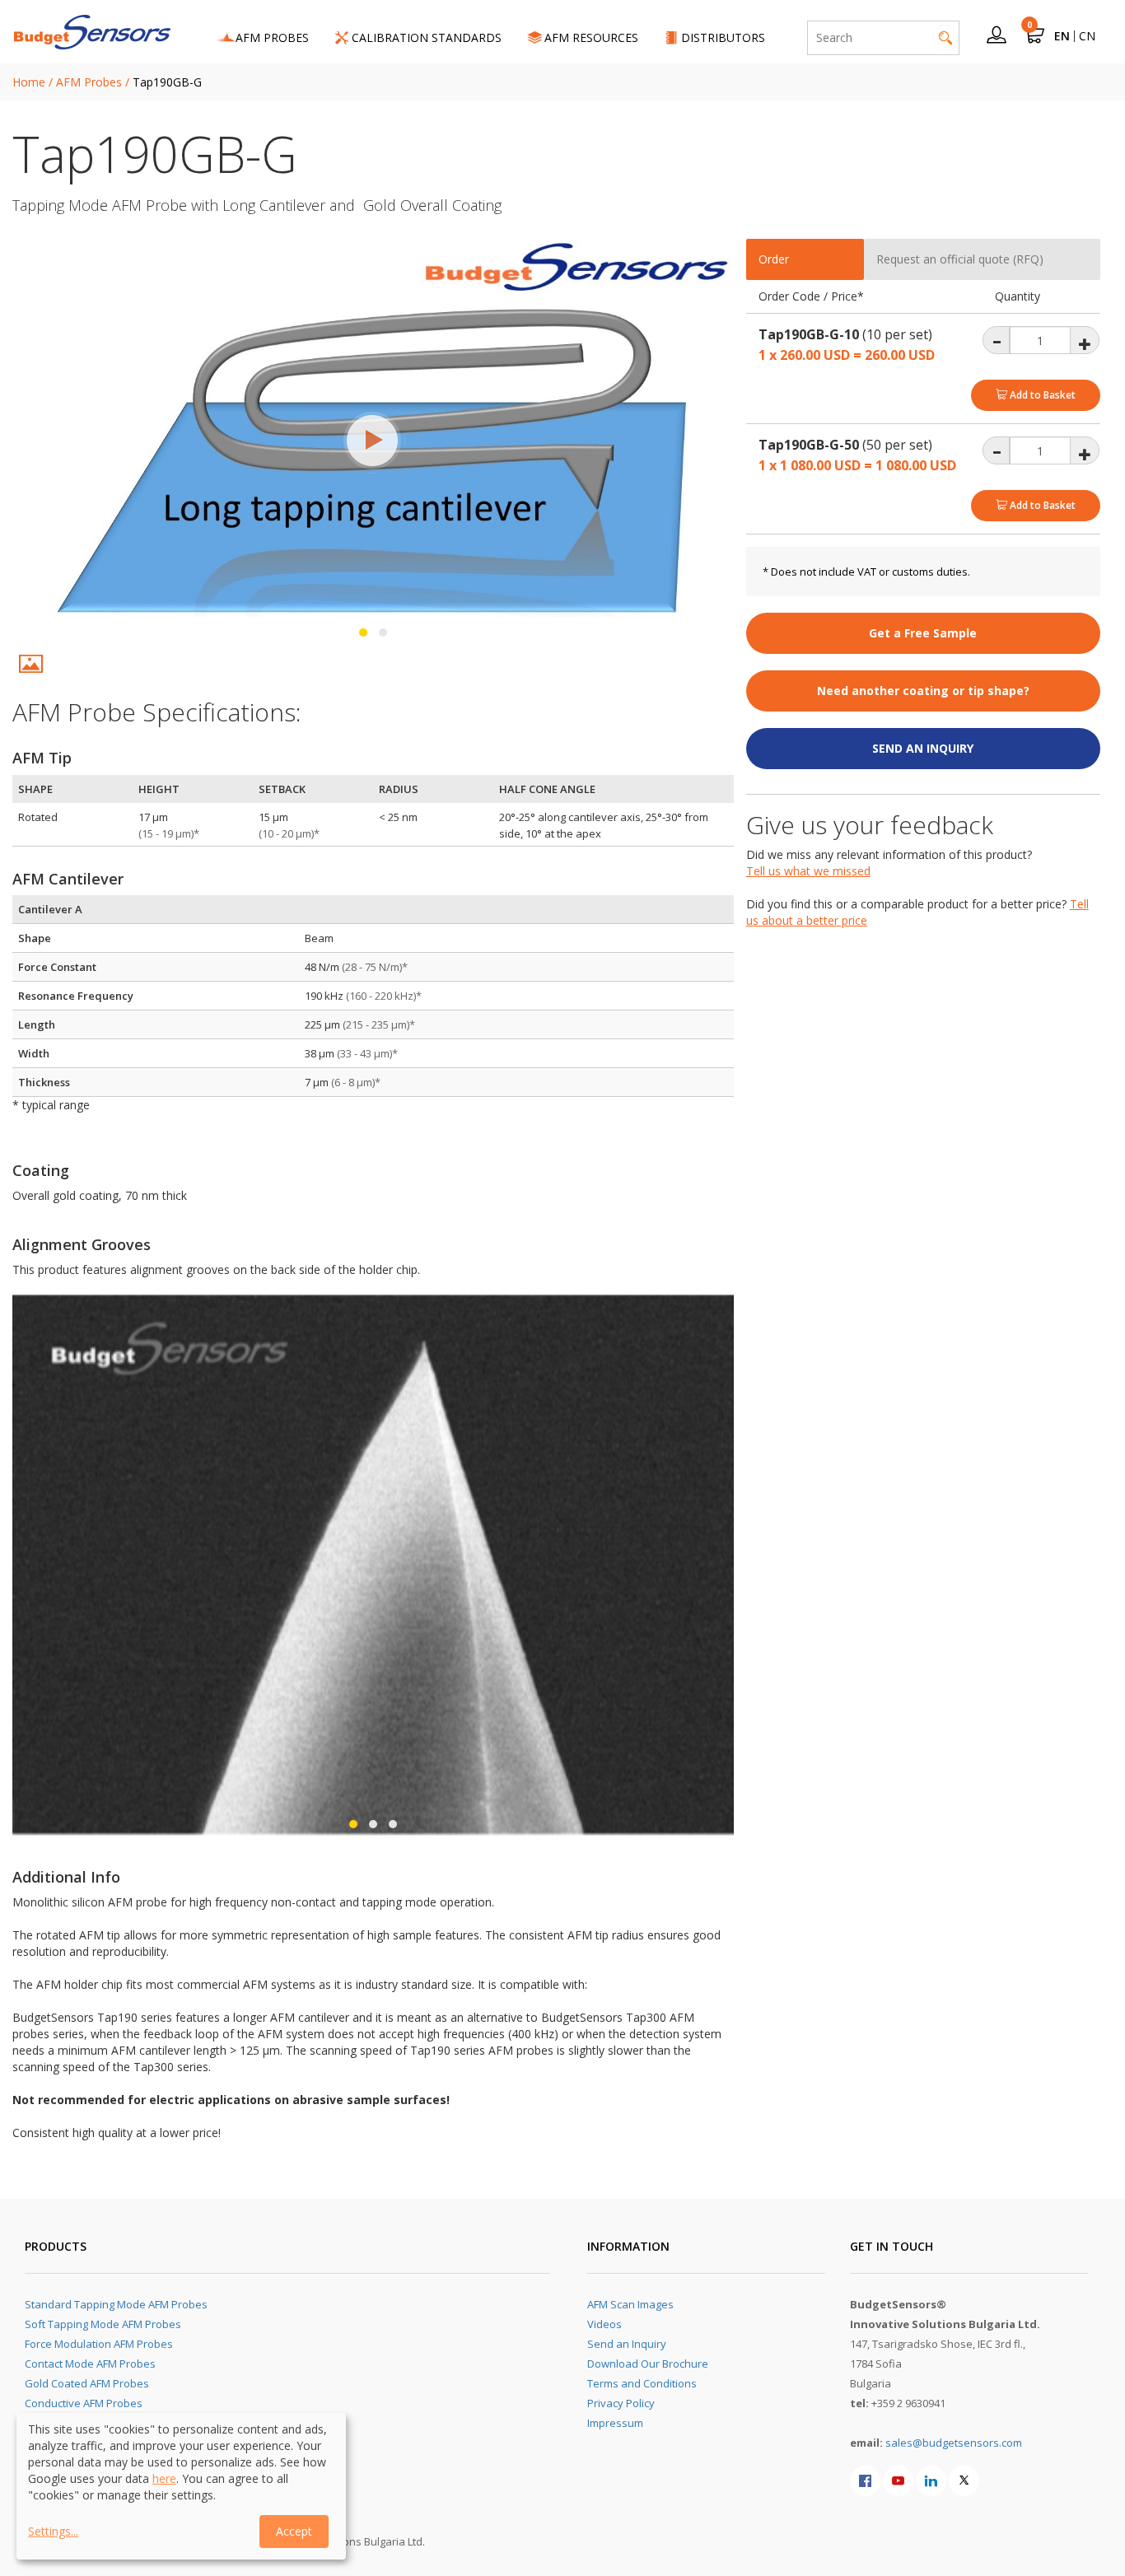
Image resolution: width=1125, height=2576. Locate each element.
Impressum (615, 2423)
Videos (605, 2324)
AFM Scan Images (630, 2304)
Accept (294, 2531)
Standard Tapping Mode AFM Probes (116, 2304)
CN (1087, 36)
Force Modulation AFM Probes (99, 2344)
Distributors (723, 37)
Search (945, 38)
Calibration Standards (427, 37)
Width (34, 1053)
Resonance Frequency (76, 996)
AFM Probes (272, 37)
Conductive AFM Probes (84, 2403)
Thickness (44, 1082)
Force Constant (57, 967)
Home (29, 82)
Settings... (53, 2531)
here (164, 2478)
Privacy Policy (621, 2403)
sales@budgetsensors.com (954, 2443)
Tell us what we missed (808, 871)
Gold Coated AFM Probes (87, 2383)
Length (37, 1024)
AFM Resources (591, 37)
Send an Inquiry (627, 2344)
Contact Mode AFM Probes (90, 2364)
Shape (35, 938)
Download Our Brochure (648, 2364)
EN (1062, 36)
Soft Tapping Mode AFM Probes (103, 2324)
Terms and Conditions (642, 2383)
